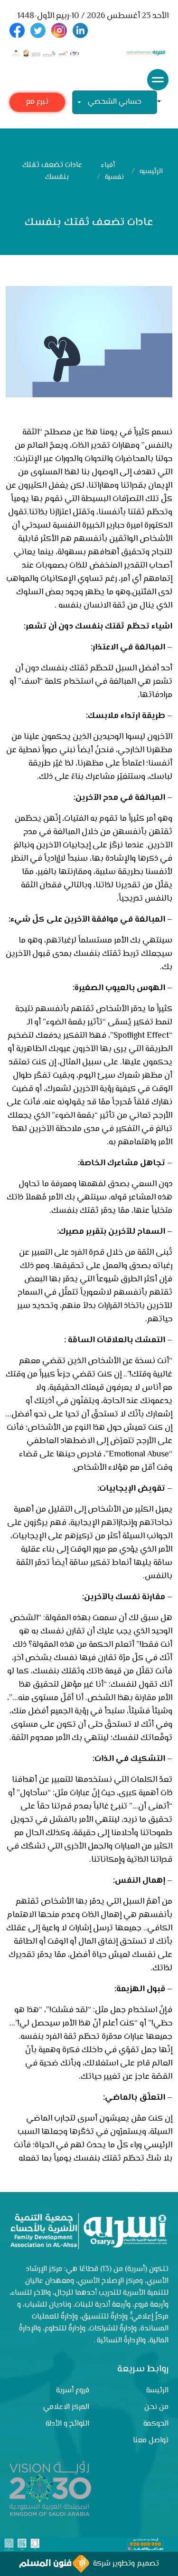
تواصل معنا (151, 2441)
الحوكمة (156, 2424)
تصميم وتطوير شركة (124, 2564)
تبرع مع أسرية (37, 104)
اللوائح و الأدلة (67, 2424)
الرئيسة (157, 2391)
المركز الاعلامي (66, 2407)
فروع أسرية (73, 2391)
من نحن (156, 2407)
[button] (163, 103)
